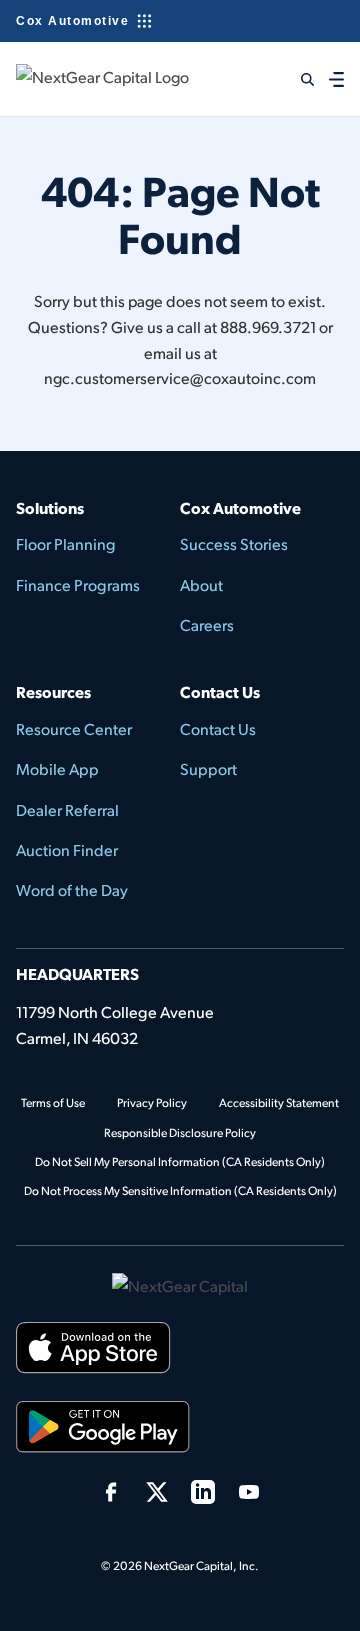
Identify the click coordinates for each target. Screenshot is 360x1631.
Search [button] (294, 79)
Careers (207, 624)
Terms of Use (53, 1102)
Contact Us (218, 728)
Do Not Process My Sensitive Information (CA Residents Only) (180, 1190)
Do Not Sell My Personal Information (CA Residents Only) (180, 1161)
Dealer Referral (67, 809)
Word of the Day (72, 889)
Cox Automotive (72, 21)
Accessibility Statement (279, 1102)
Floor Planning (66, 543)
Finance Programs (78, 584)
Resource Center (74, 728)
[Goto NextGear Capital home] (180, 1282)
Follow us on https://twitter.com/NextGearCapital (157, 1492)
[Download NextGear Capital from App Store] (93, 1351)
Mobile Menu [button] (340, 78)
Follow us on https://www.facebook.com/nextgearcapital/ (111, 1492)
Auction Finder (67, 849)
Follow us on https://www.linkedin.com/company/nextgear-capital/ (203, 1492)
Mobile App (57, 768)
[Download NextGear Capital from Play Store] (103, 1430)
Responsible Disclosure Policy (180, 1132)
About (201, 584)
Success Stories (234, 543)
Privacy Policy (152, 1102)
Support (208, 768)
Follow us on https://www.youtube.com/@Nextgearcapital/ (249, 1492)
